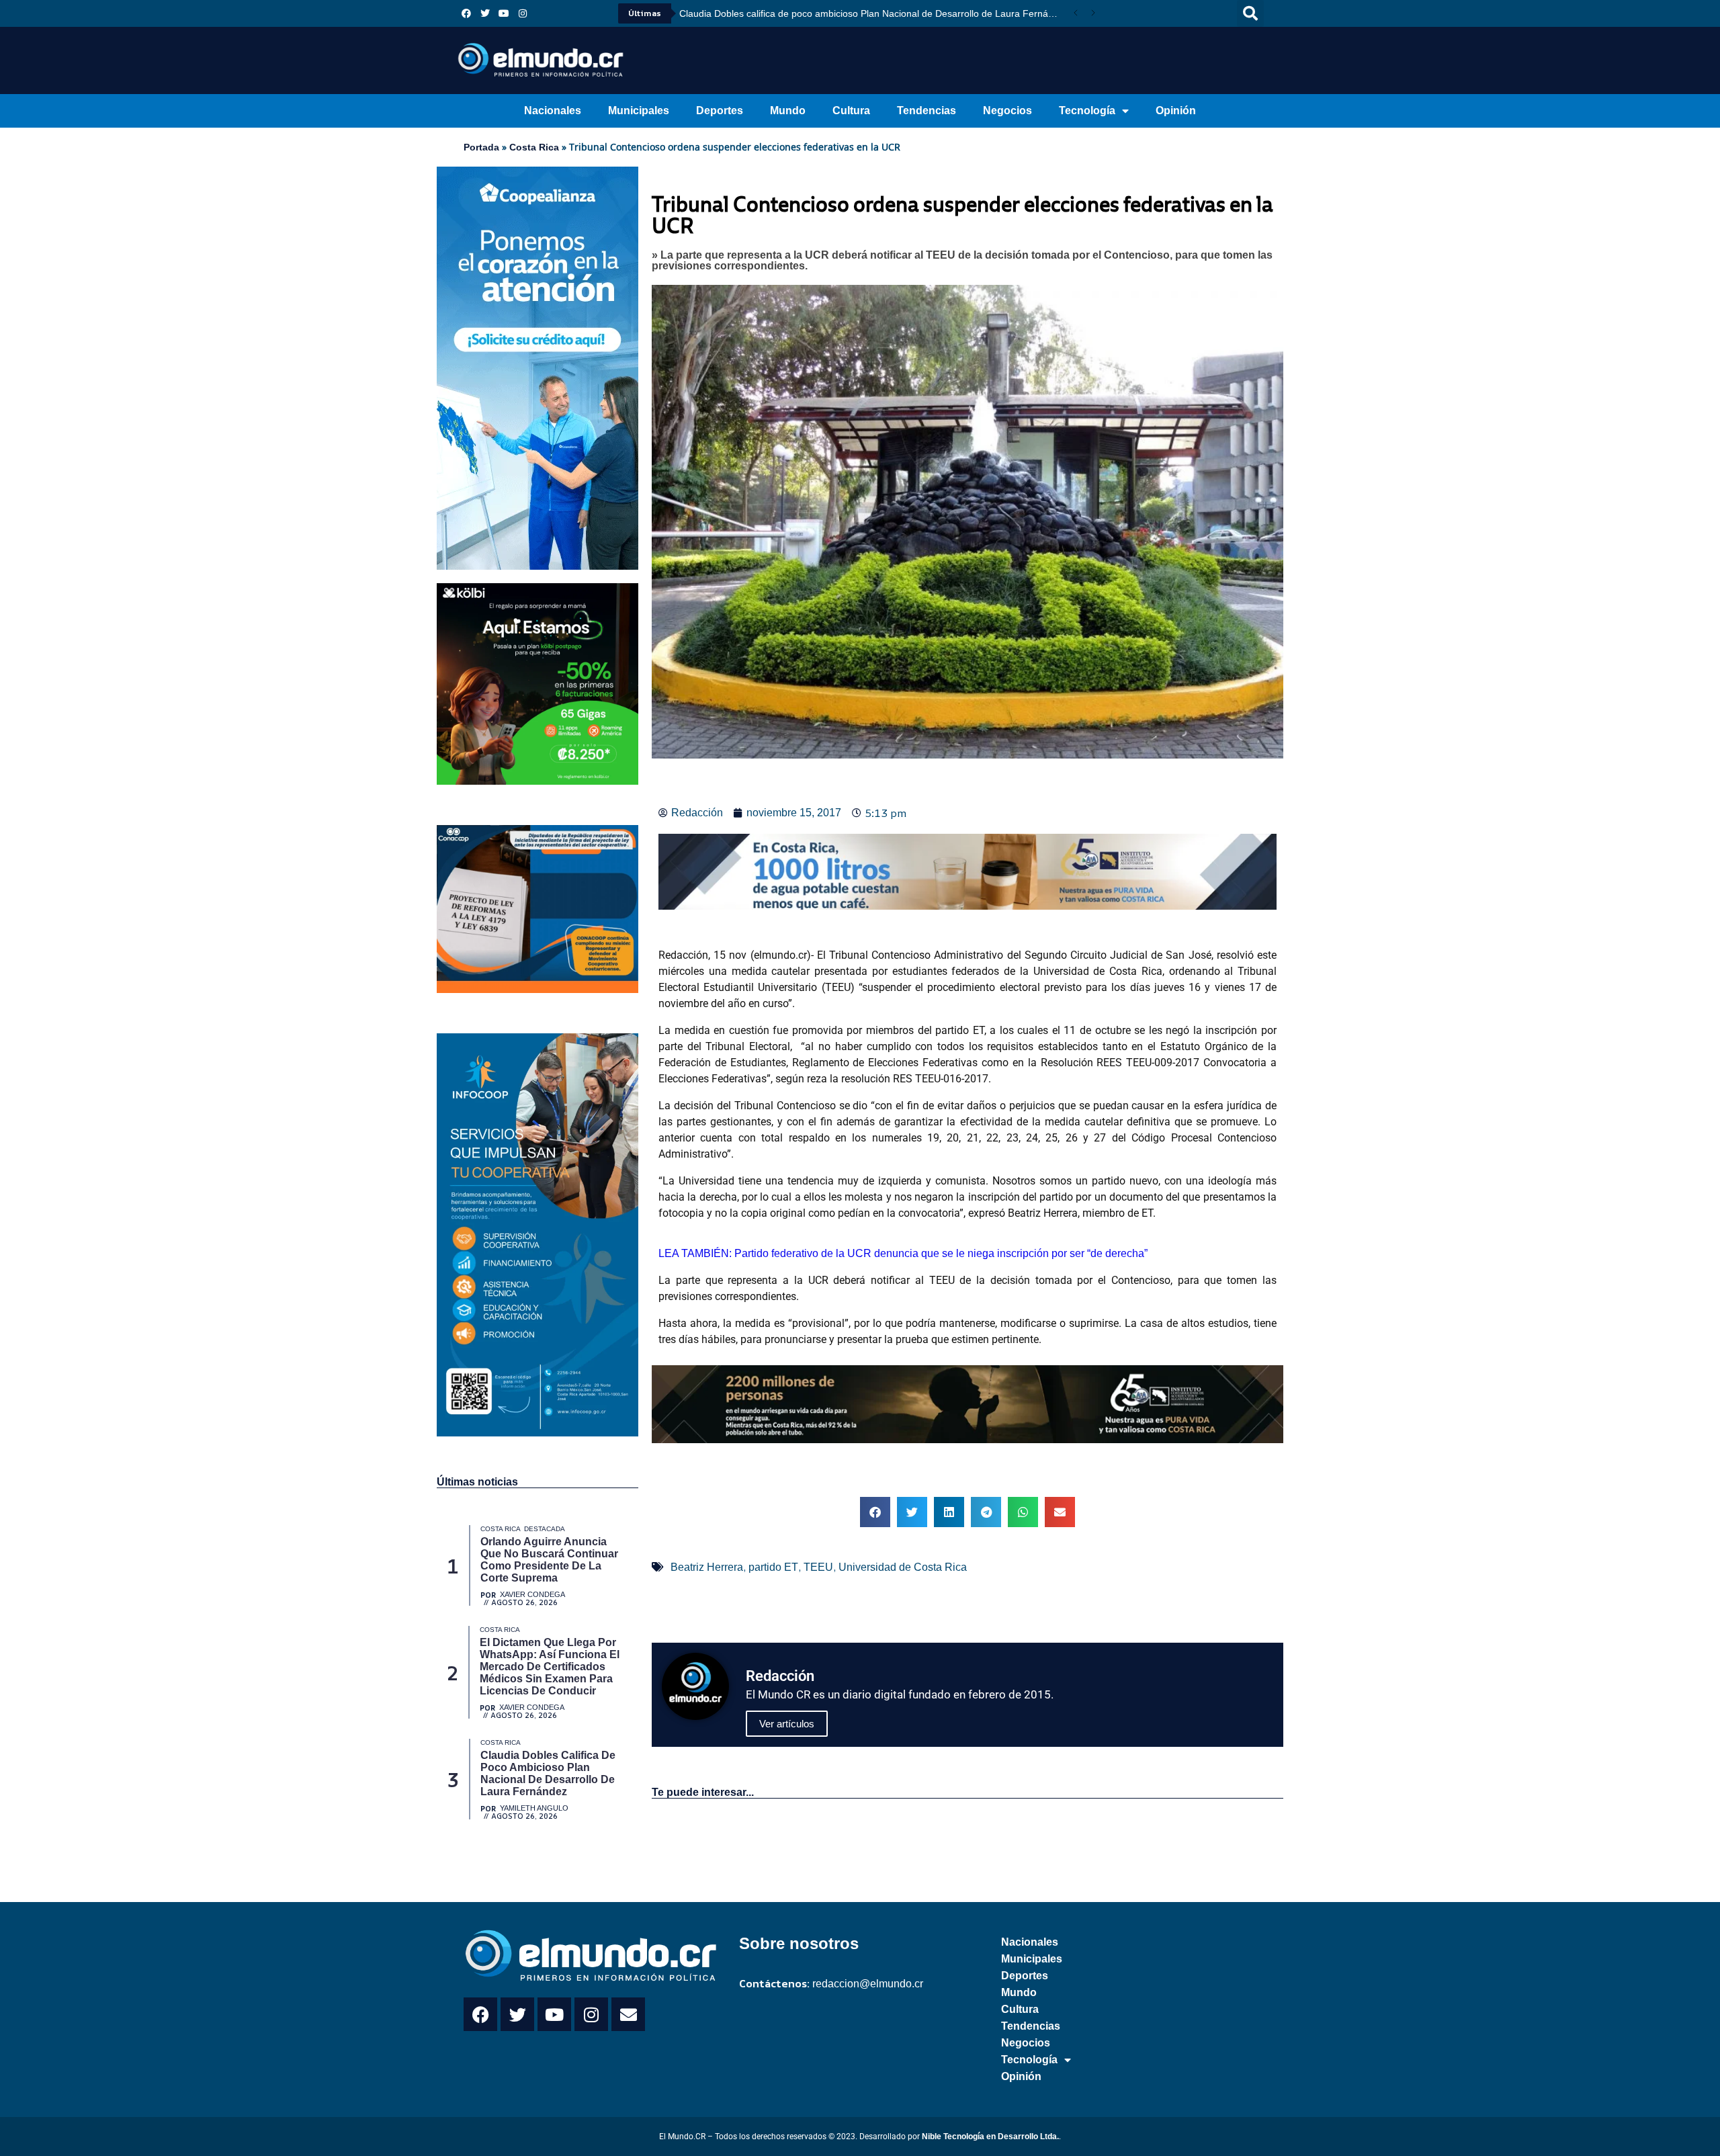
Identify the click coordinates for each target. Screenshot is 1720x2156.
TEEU (818, 1567)
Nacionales (553, 111)
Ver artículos (787, 1724)
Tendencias (927, 111)
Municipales (639, 111)
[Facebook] (466, 13)
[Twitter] (485, 13)
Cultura (851, 111)
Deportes (720, 111)
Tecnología (1087, 111)
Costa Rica (534, 147)
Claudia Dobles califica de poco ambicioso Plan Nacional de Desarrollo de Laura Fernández (873, 13)
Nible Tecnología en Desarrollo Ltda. (990, 2137)
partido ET (773, 1567)
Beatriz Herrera (707, 1567)
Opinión (1176, 111)
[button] (1250, 13)
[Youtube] (504, 13)
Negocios (1007, 111)
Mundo (788, 111)
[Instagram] (523, 13)
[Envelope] (628, 2014)
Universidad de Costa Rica (903, 1567)
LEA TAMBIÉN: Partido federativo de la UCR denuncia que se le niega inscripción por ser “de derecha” (903, 1253)
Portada (481, 147)
